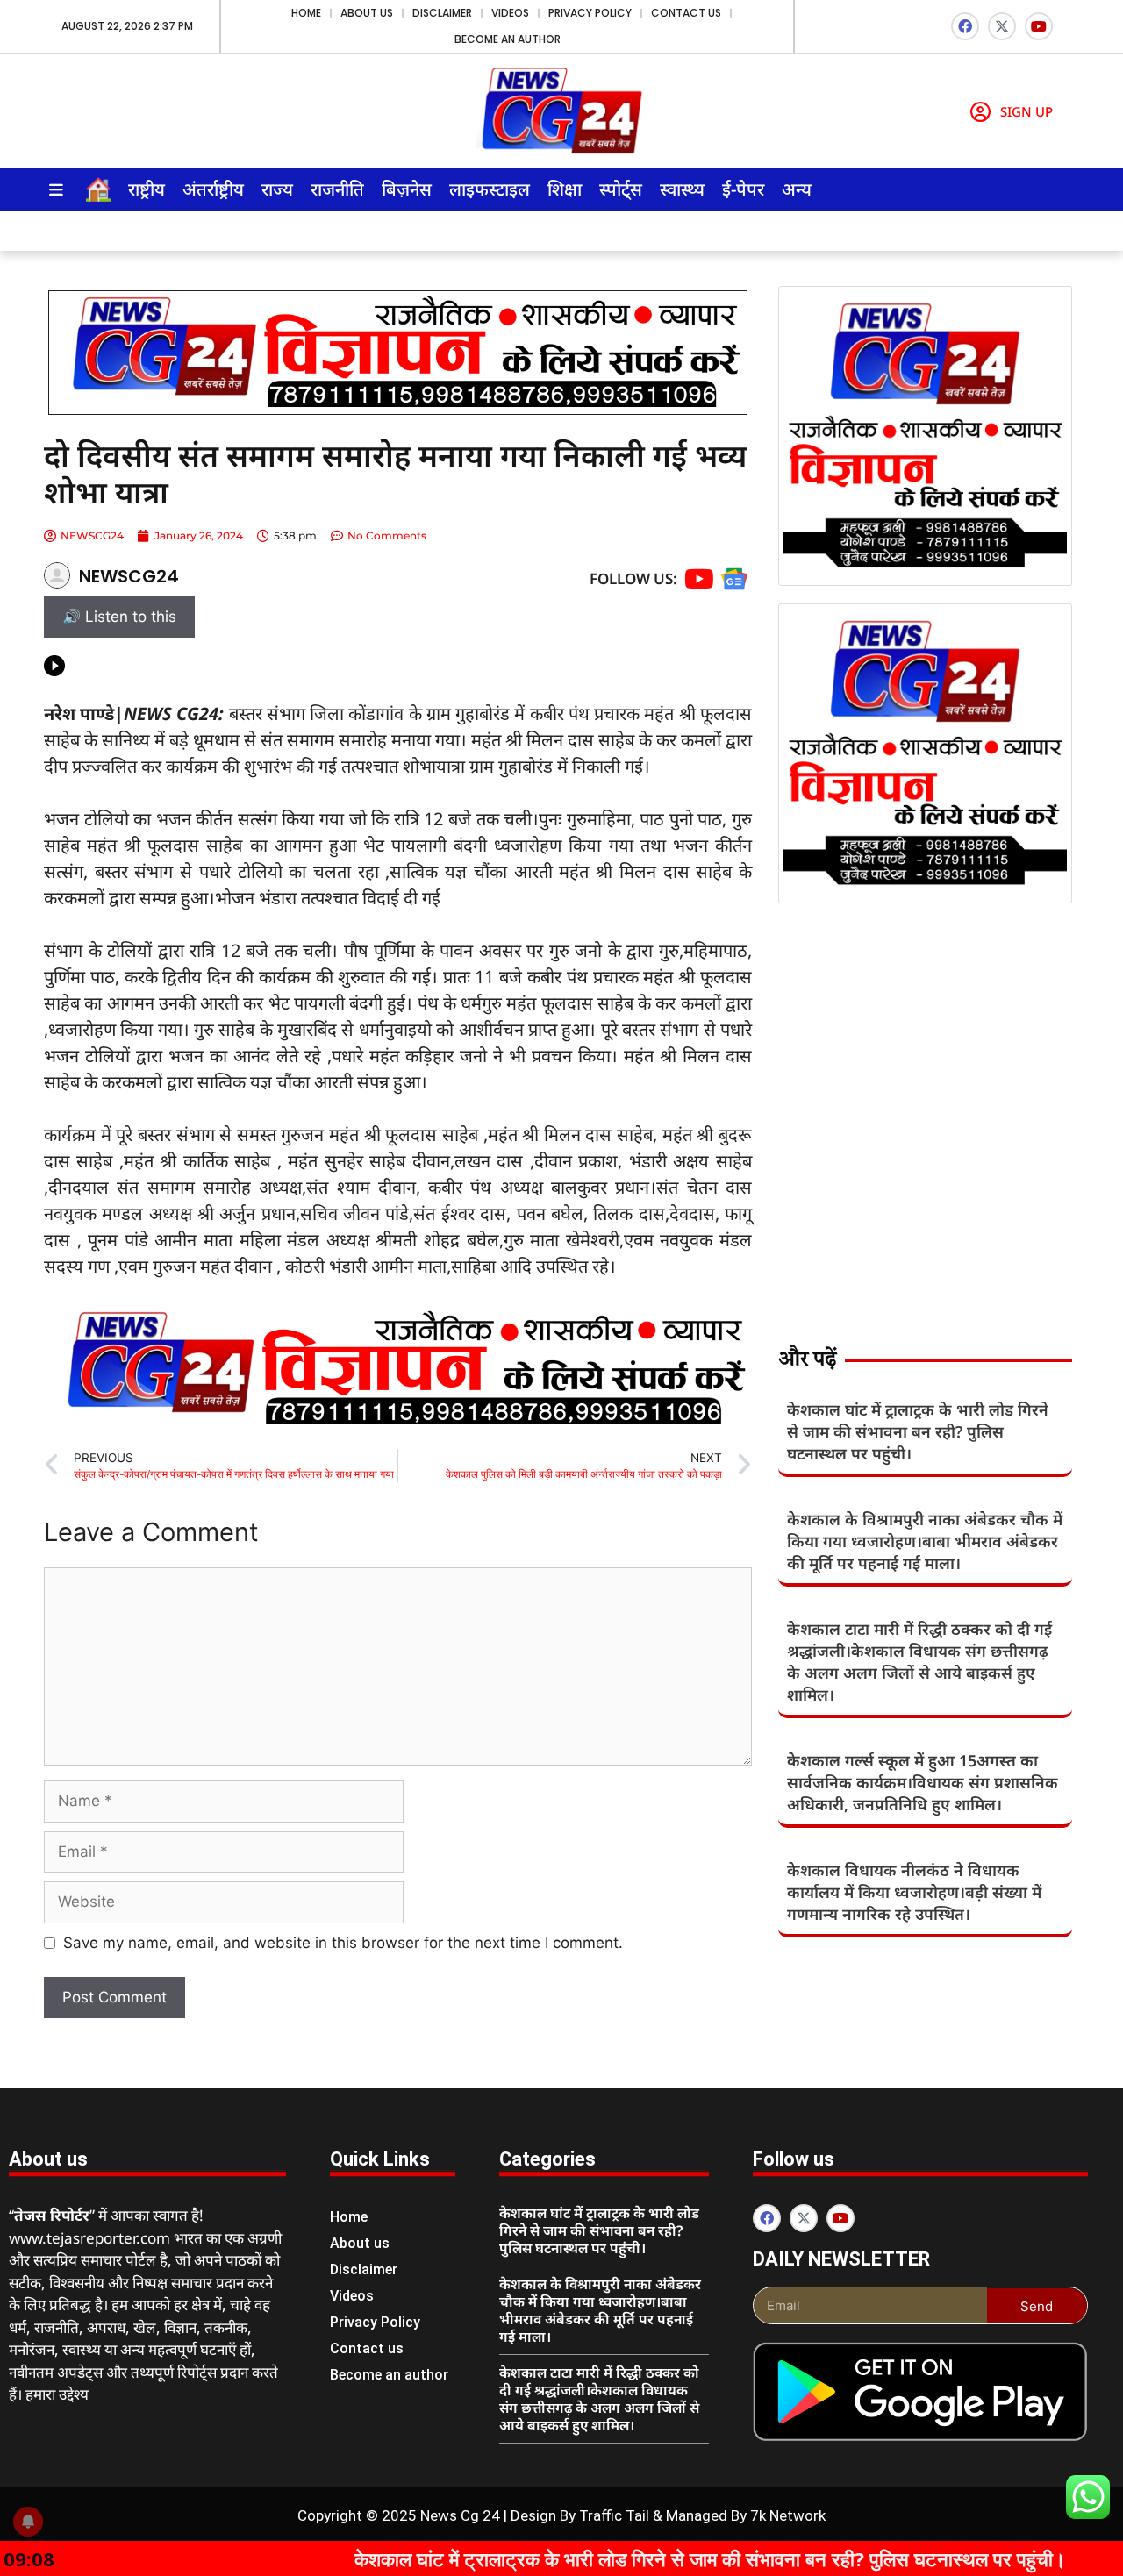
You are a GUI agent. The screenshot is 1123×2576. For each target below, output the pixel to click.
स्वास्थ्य (682, 189)
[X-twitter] (1002, 26)
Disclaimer (442, 13)
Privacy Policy (590, 13)
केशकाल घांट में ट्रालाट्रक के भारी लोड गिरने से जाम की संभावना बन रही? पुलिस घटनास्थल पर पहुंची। (918, 1431)
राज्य (277, 189)
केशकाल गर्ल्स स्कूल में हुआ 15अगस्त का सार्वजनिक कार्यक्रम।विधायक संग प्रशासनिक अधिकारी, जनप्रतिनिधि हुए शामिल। (923, 1782)
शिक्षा (565, 189)
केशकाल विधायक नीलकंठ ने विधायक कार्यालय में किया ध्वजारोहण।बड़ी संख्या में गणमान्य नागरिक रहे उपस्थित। (914, 1892)
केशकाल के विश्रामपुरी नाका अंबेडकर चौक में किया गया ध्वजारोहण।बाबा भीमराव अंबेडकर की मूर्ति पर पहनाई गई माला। (925, 1541)
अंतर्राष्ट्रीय (213, 189)
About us (367, 13)
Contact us (686, 13)
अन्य (797, 189)
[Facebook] (965, 26)
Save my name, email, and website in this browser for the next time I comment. (343, 1943)
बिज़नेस (407, 189)
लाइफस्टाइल (490, 189)
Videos (510, 13)
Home (306, 13)
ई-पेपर (743, 189)
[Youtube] (1039, 26)
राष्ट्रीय (147, 189)
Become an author (508, 39)
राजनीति (337, 189)
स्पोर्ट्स (621, 189)
